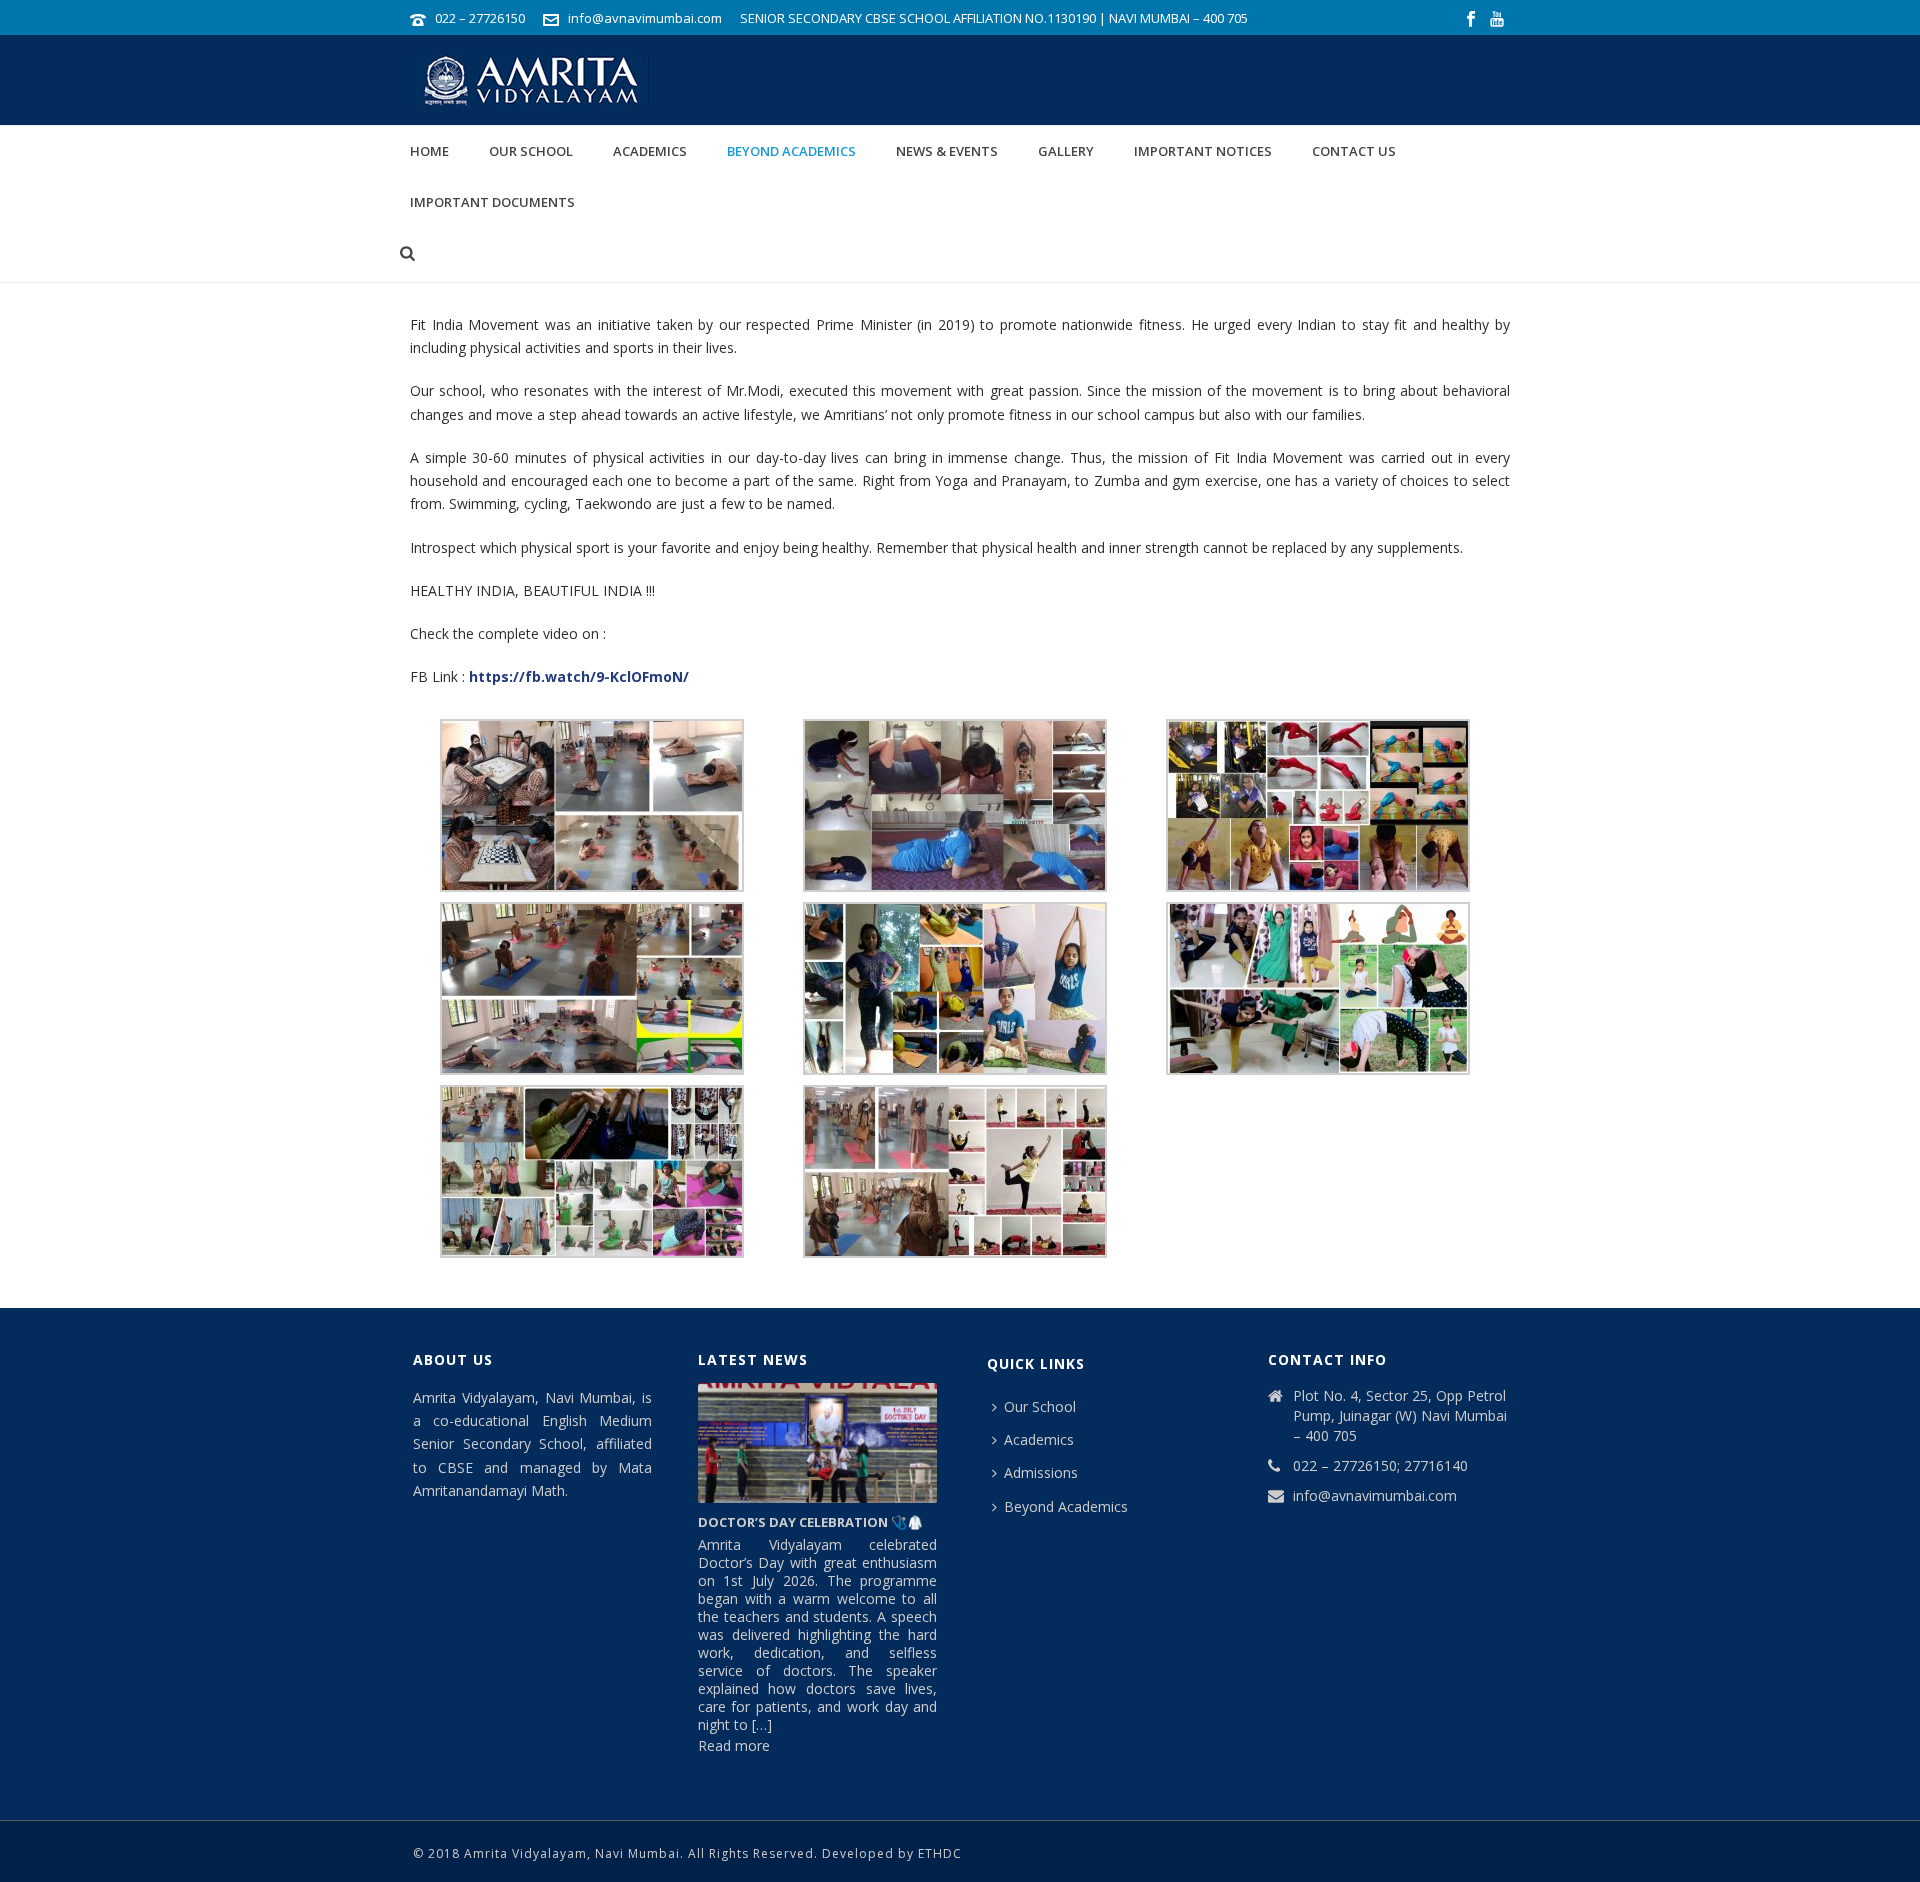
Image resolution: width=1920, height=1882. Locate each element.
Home (429, 151)
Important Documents (492, 202)
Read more (734, 1763)
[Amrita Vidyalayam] (519, 80)
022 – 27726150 (480, 18)
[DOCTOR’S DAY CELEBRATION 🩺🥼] (817, 1443)
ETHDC (940, 1853)
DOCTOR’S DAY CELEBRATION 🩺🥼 (810, 1522)
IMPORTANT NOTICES (1203, 151)
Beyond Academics (791, 151)
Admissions (1041, 1472)
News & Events (947, 151)
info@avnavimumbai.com (645, 18)
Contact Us (1354, 151)
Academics (650, 151)
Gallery (1066, 151)
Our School (531, 151)
